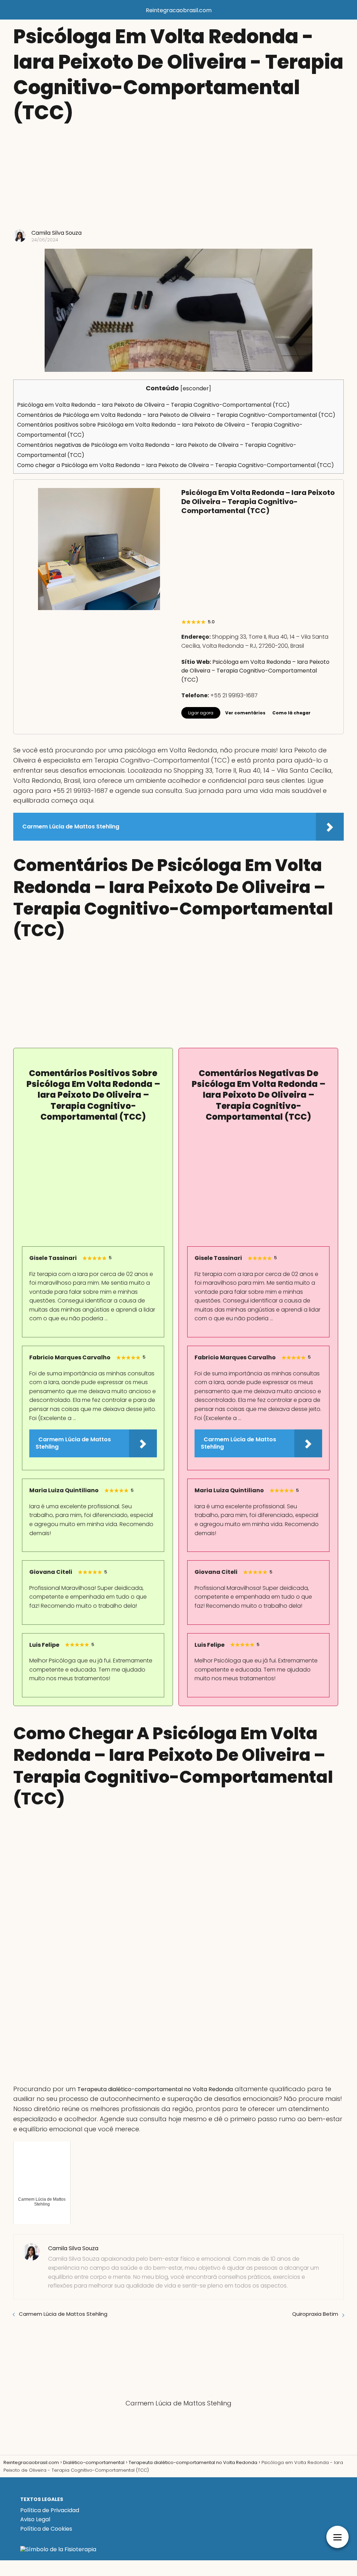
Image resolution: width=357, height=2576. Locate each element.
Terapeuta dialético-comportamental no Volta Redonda (155, 2089)
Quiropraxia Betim (315, 2314)
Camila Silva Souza (56, 233)
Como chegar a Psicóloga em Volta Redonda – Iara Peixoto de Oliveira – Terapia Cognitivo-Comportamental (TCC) (176, 465)
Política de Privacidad (50, 2510)
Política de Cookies (46, 2529)
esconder (196, 388)
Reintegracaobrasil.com (179, 10)
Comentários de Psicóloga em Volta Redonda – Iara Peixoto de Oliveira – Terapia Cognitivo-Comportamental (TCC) (176, 415)
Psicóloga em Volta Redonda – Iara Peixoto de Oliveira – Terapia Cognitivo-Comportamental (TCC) (153, 405)
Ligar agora (201, 713)
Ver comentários (245, 713)
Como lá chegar (291, 713)
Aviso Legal (35, 2519)
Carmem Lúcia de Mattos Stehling (63, 2314)
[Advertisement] (178, 177)
